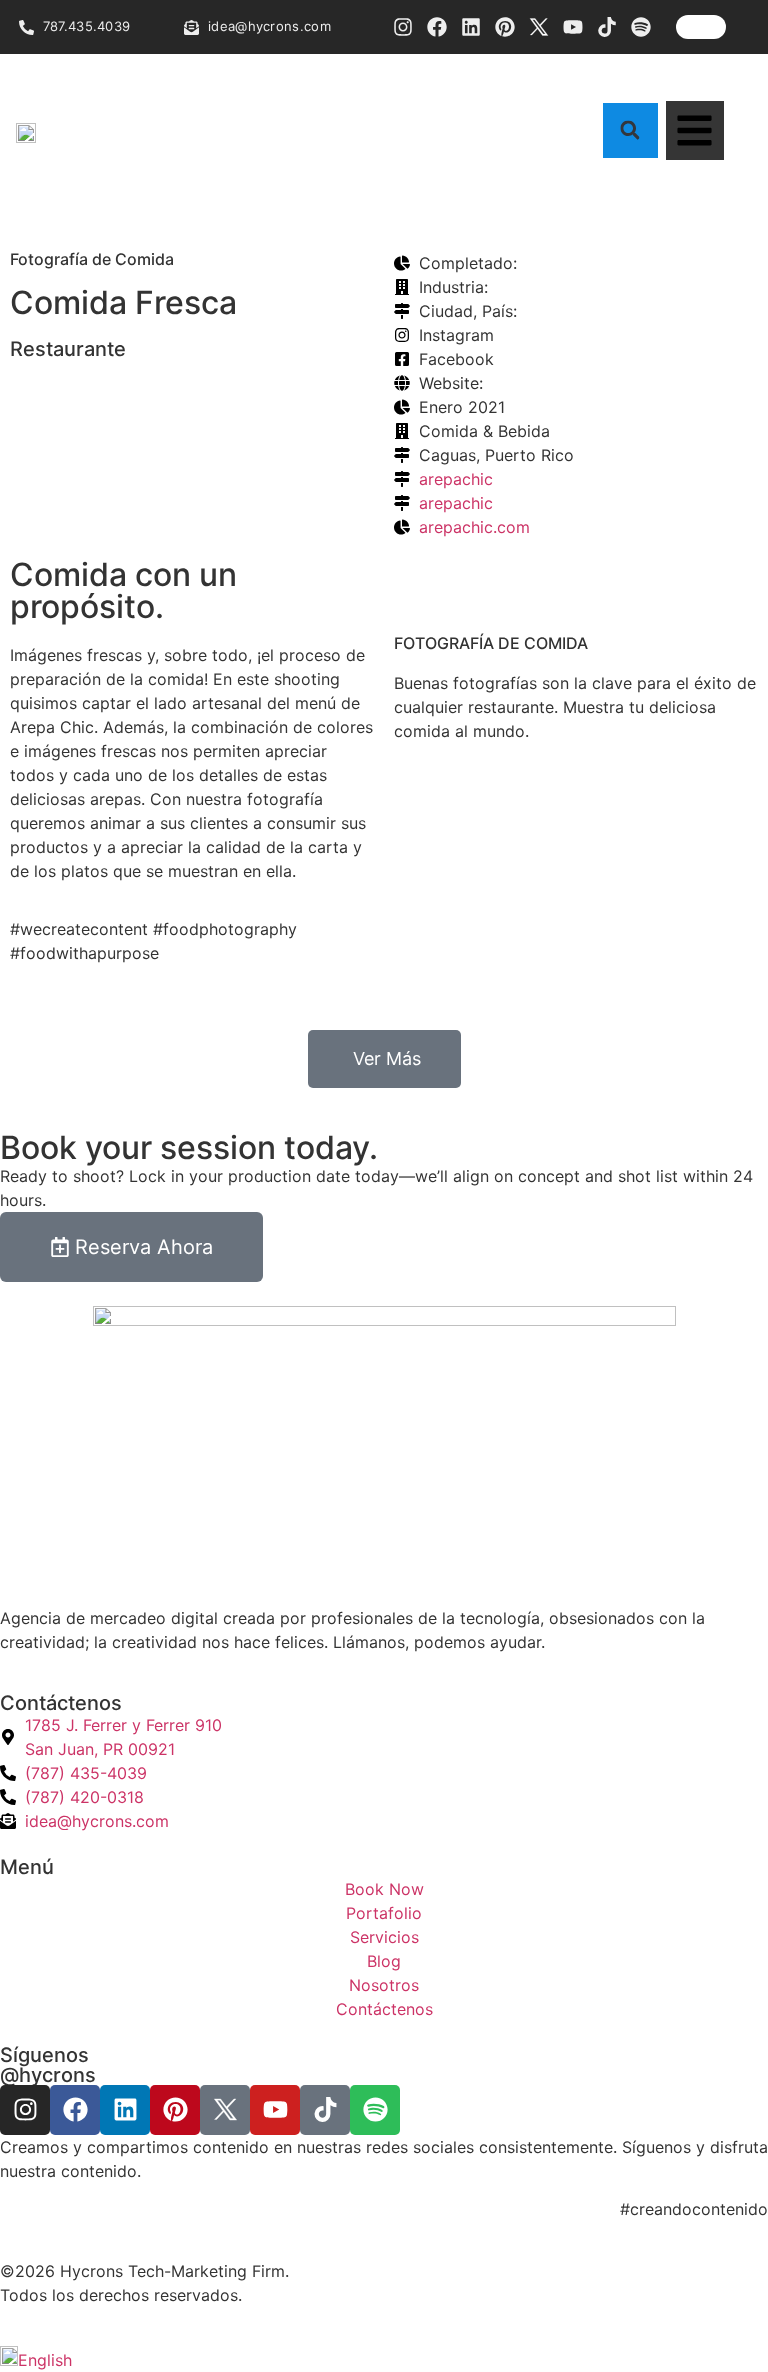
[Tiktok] (607, 27)
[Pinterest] (505, 27)
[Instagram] (403, 27)
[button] (630, 130)
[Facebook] (437, 27)
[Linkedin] (471, 27)
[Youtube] (573, 27)
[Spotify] (641, 27)
